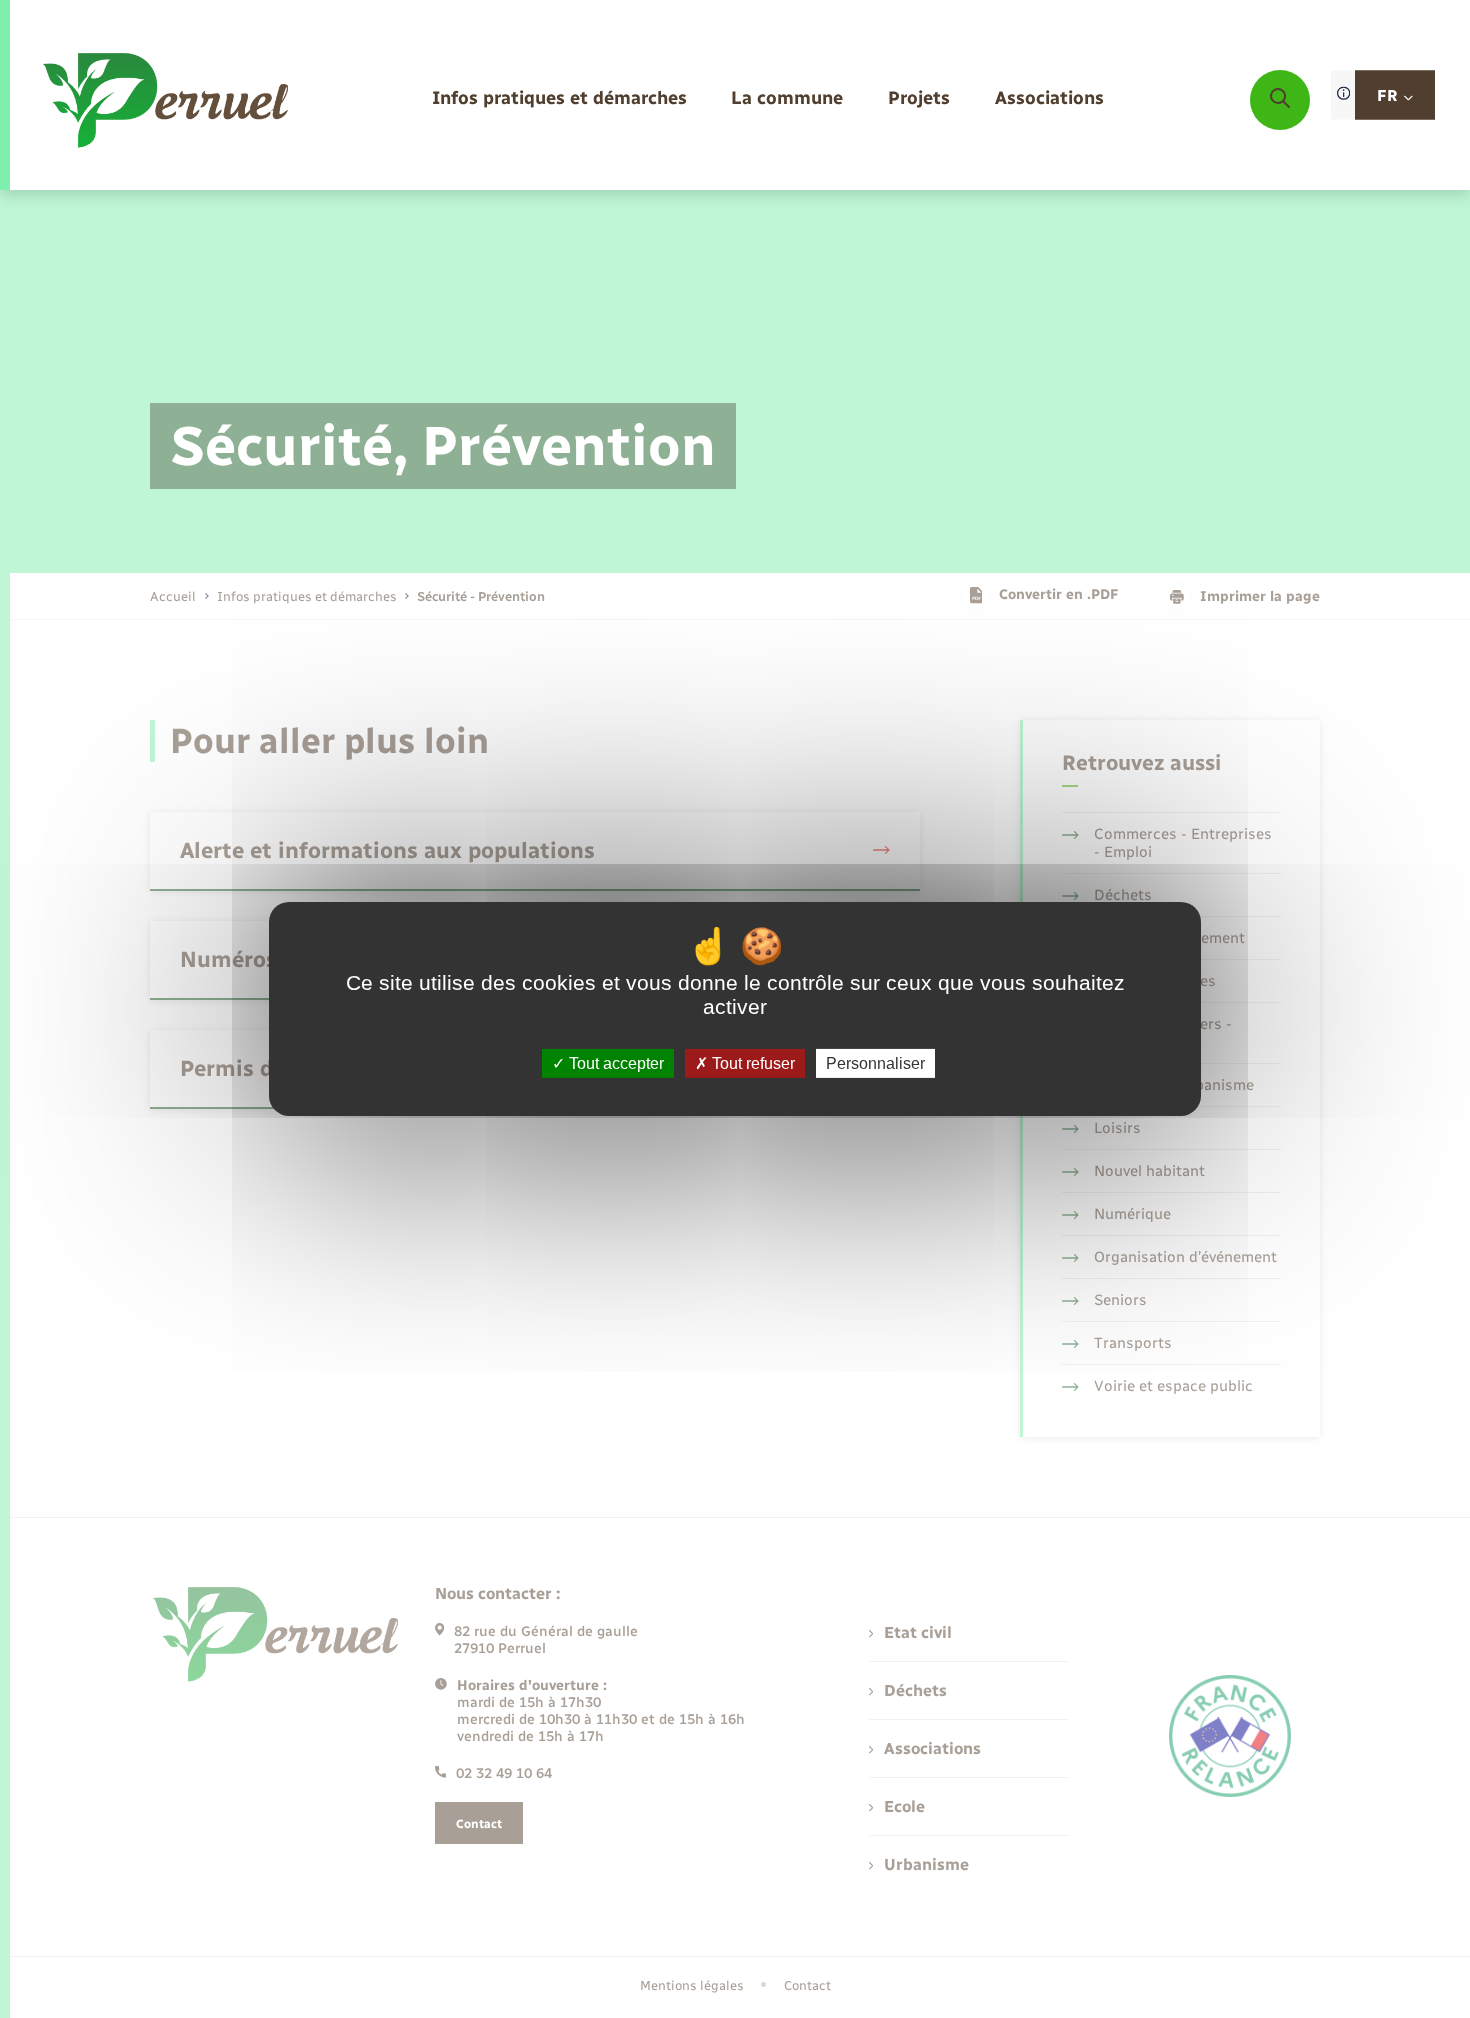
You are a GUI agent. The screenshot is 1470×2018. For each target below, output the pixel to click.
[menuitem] (559, 99)
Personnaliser (875, 1063)
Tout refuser (751, 1063)
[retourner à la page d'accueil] (167, 100)
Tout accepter (614, 1063)
